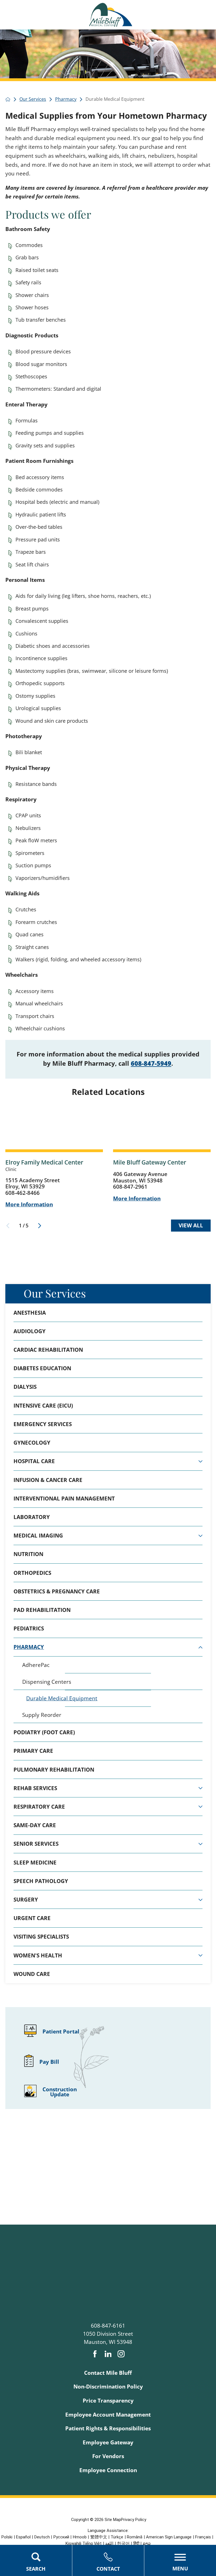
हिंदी (136, 2543)
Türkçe (117, 2537)
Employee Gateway (108, 2442)
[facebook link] (95, 2354)
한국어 (123, 2543)
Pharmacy (66, 99)
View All (191, 1225)
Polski (7, 2537)
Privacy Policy (134, 2520)
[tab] (201, 1461)
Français (203, 2537)
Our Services (55, 1293)
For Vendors (108, 2456)
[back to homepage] (8, 99)
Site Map (113, 2520)
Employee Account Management (108, 2415)
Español (23, 2537)
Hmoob (80, 2537)
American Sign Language (169, 2537)
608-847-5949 (151, 1063)
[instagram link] (121, 2354)
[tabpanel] (108, 1690)
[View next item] (40, 1226)
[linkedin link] (108, 2354)
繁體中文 (99, 2537)
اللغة (109, 2543)
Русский (61, 2537)
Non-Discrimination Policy (108, 2387)
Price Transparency (108, 2401)
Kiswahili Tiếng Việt (84, 2543)
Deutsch (42, 2537)
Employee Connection (108, 2470)
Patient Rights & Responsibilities (108, 2428)
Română (135, 2537)
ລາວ (147, 2543)
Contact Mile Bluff (108, 2373)
